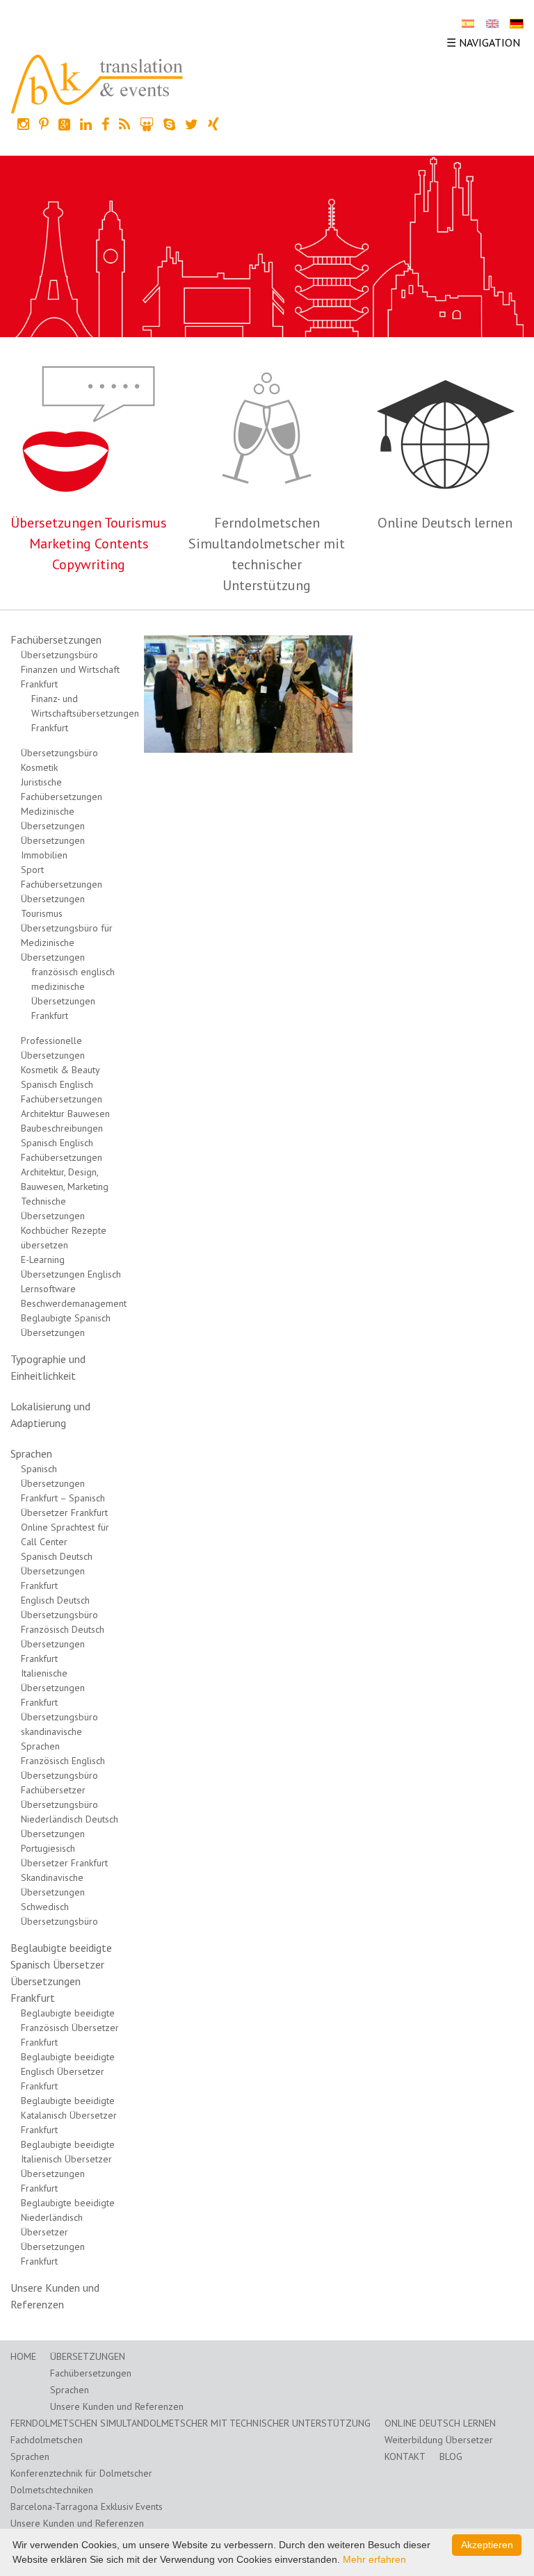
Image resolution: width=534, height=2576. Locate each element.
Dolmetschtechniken (52, 2490)
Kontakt (405, 2456)
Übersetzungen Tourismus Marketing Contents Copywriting (89, 544)
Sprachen (31, 1453)
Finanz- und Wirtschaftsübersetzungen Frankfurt (85, 713)
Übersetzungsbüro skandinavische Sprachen (59, 1731)
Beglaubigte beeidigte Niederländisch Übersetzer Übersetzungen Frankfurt (68, 2232)
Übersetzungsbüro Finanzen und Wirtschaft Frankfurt (70, 669)
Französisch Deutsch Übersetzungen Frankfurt (63, 1644)
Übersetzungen (88, 2356)
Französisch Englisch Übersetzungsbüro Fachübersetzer (63, 1775)
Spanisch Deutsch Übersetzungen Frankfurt (57, 1571)
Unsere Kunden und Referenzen (117, 2406)
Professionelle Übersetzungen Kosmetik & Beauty (60, 1055)
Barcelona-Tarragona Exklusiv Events (87, 2506)
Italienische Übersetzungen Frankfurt (53, 1688)
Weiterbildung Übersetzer (439, 2440)
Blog (451, 2456)
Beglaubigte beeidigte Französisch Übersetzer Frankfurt (70, 2028)
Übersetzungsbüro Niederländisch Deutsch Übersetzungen (70, 1819)
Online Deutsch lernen (445, 523)
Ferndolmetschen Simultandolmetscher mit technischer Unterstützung (191, 2423)
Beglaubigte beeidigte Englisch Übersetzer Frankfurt (68, 2071)
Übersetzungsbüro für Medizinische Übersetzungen (67, 943)
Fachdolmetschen (47, 2440)
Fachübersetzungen (56, 639)
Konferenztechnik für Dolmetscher (81, 2473)
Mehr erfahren (374, 2559)
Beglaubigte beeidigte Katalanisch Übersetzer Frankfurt (69, 2115)
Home (23, 2356)
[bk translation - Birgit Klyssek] (97, 83)
